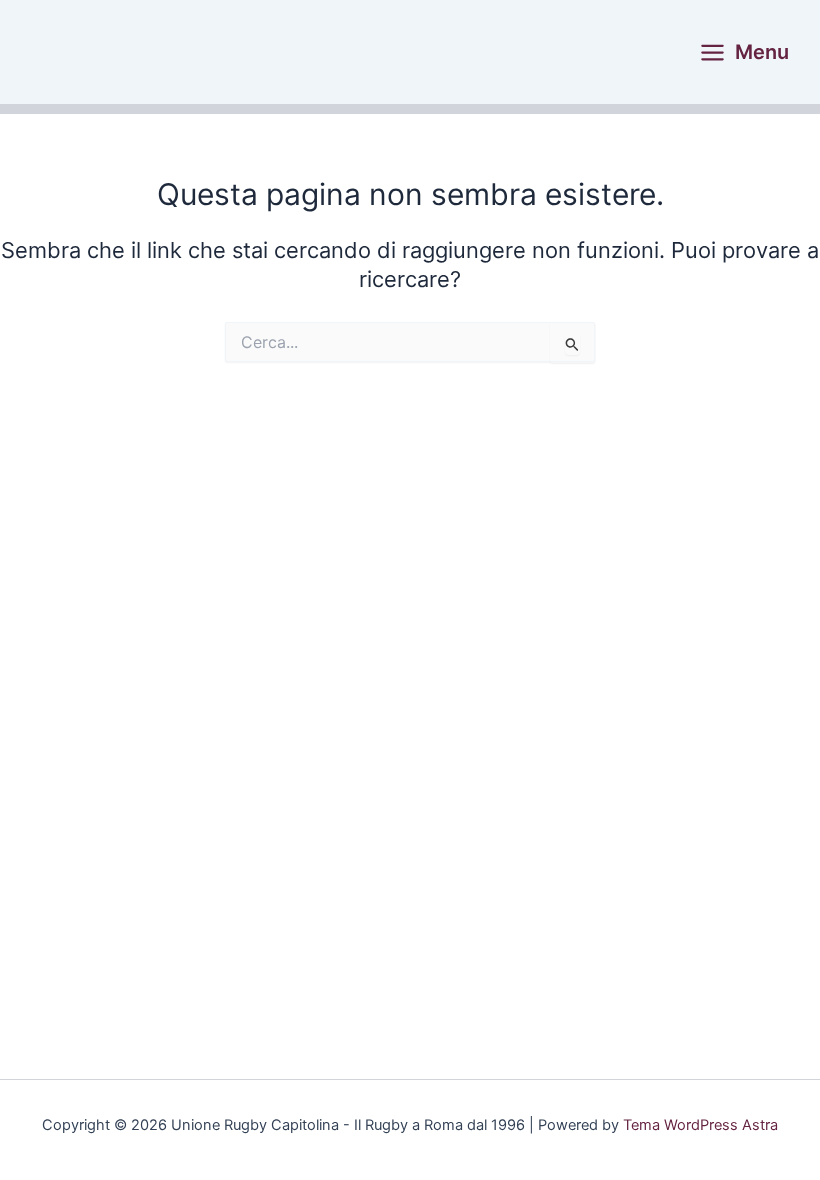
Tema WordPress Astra (700, 1125)
